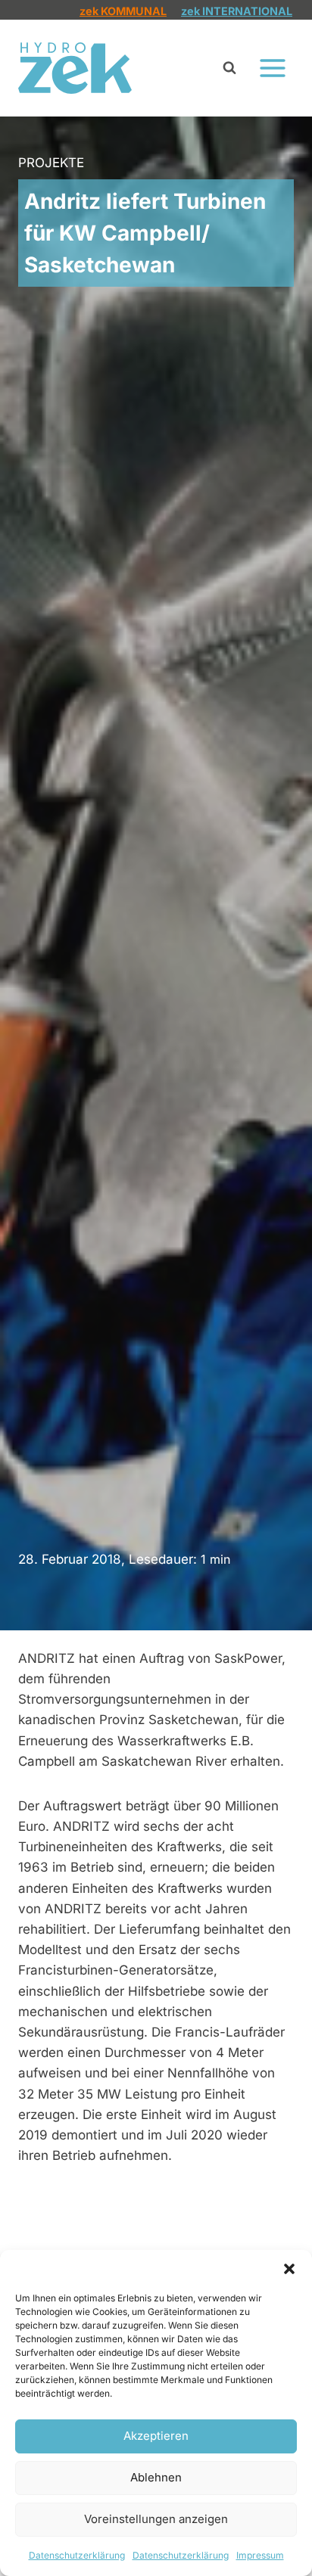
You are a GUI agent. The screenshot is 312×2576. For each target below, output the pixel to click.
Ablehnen (156, 2477)
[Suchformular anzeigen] (229, 68)
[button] (289, 2269)
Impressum (260, 2555)
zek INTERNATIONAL (237, 11)
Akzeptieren (156, 2436)
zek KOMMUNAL (123, 11)
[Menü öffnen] (272, 68)
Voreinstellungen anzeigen (156, 2519)
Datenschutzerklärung (77, 2555)
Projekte (51, 163)
